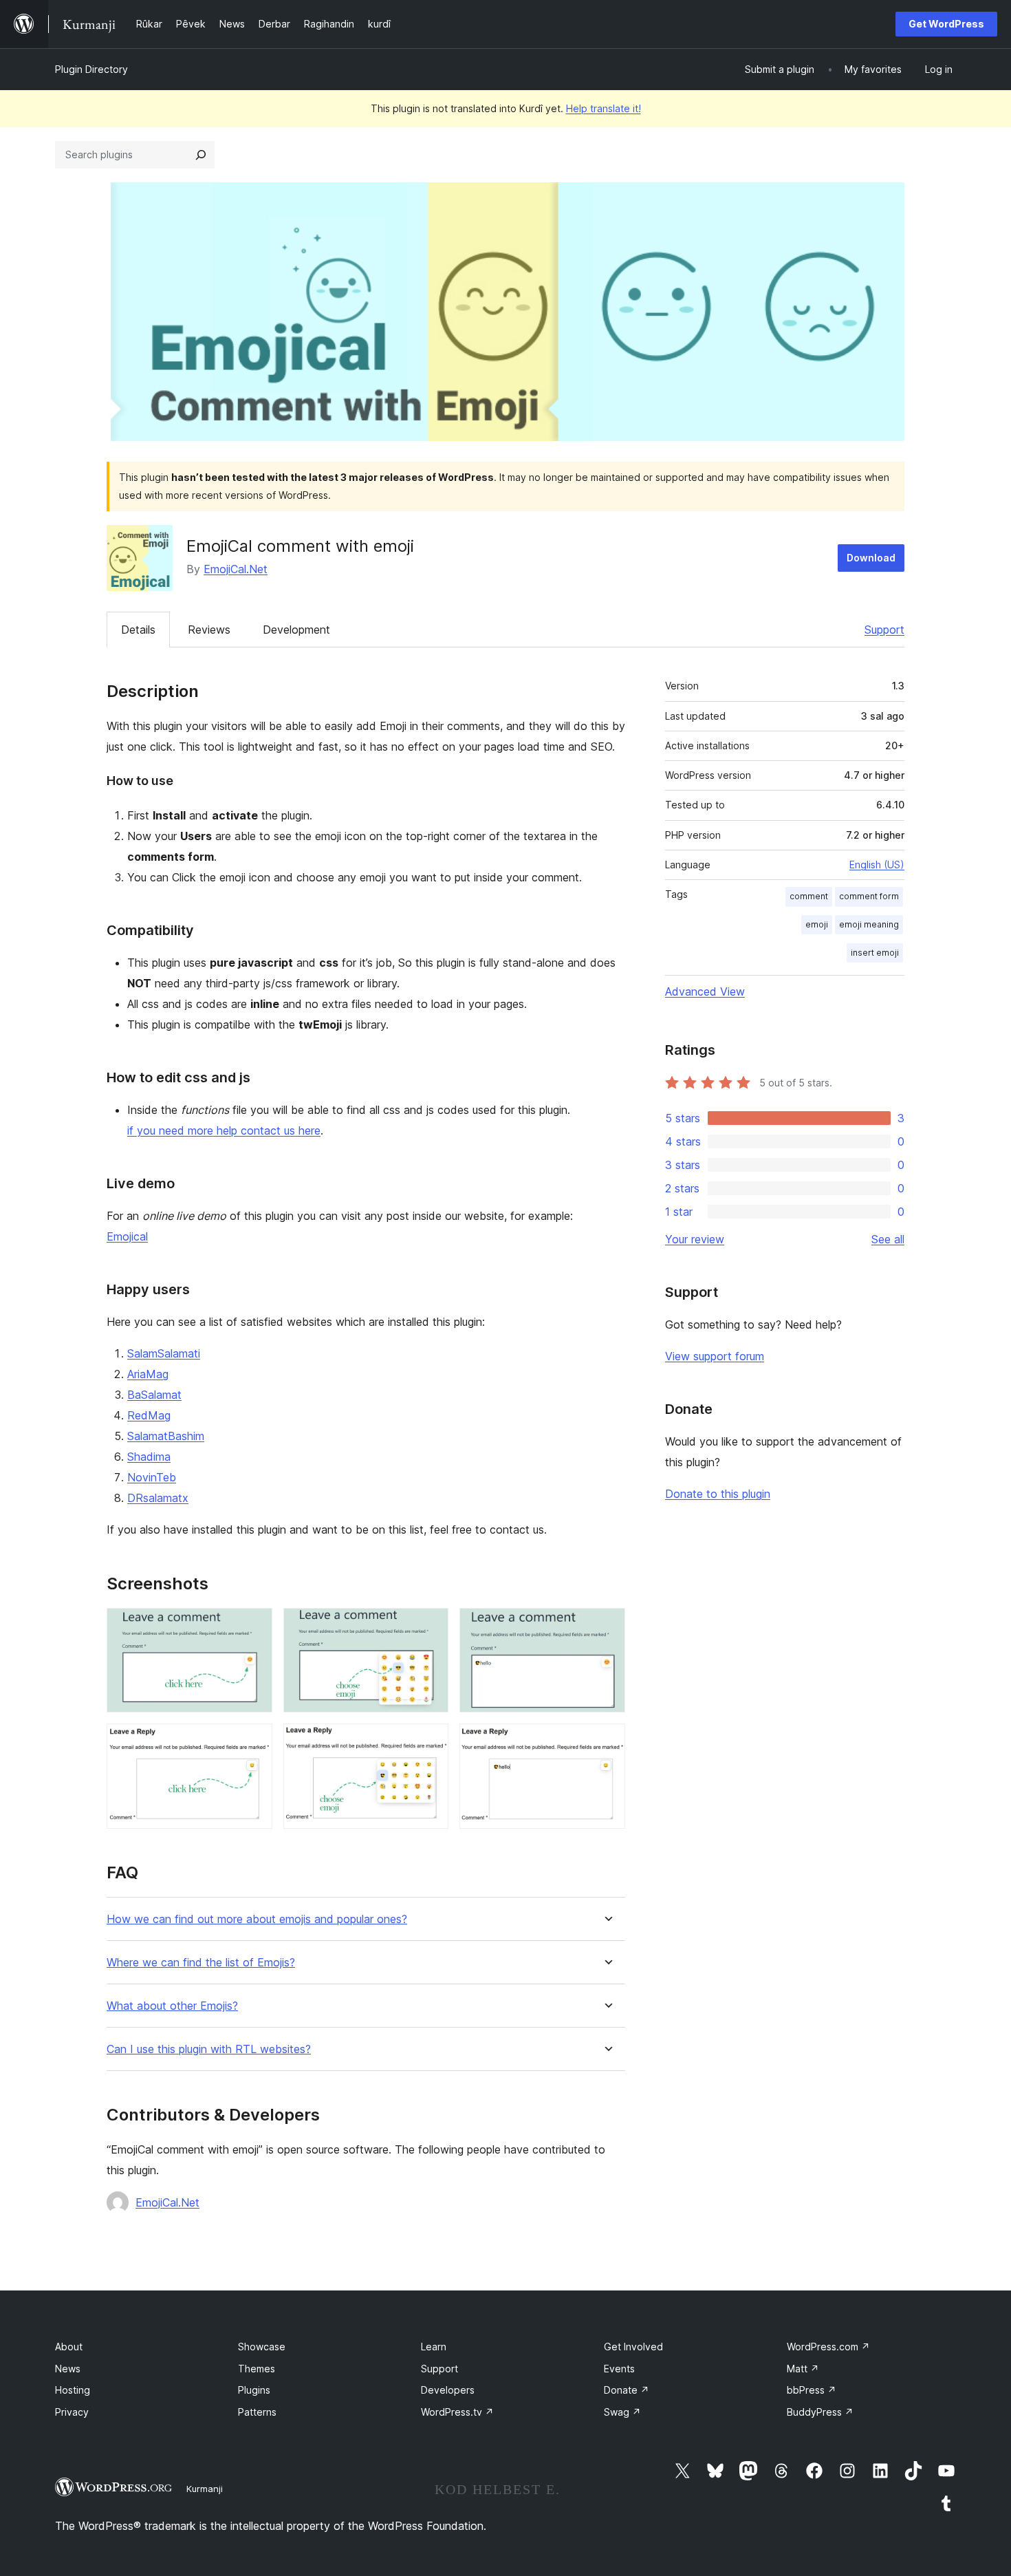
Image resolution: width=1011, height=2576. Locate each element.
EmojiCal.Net (236, 569)
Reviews (209, 630)
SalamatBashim (166, 1436)
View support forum (715, 1356)
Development (296, 630)
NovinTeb (152, 1477)
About (69, 2347)
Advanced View (705, 991)
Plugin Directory (91, 69)
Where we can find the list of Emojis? (201, 1963)
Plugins (254, 2390)
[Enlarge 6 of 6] (607, 1742)
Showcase (262, 2347)
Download (871, 558)
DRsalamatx (158, 1498)
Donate (627, 2390)
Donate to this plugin (718, 1494)
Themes (257, 2369)
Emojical (127, 1236)
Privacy (72, 2412)
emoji (817, 924)
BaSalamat (154, 1395)
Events (619, 2369)
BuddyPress (820, 2412)
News (68, 2369)
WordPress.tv (457, 2412)
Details (138, 630)
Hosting (73, 2390)
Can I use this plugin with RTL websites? (209, 2049)
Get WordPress (946, 24)
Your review (695, 1239)
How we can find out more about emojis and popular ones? (257, 1919)
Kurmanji (205, 2489)
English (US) (877, 865)
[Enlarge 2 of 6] (430, 1627)
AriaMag (148, 1374)
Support (884, 630)
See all (888, 1239)
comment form (869, 896)
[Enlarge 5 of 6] (430, 1742)
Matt (803, 2369)
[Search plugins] (201, 155)
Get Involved (633, 2347)
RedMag (149, 1415)
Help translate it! (604, 108)
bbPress (812, 2390)
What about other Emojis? (172, 2006)
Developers (448, 2390)
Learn (434, 2347)
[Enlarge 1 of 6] (254, 1627)
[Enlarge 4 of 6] (254, 1742)
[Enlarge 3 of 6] (607, 1627)
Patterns (257, 2412)
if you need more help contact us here (224, 1130)
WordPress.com (828, 2347)
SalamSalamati (164, 1353)
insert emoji (875, 953)
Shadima (149, 1457)
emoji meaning (869, 924)
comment (809, 896)
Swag (622, 2412)
